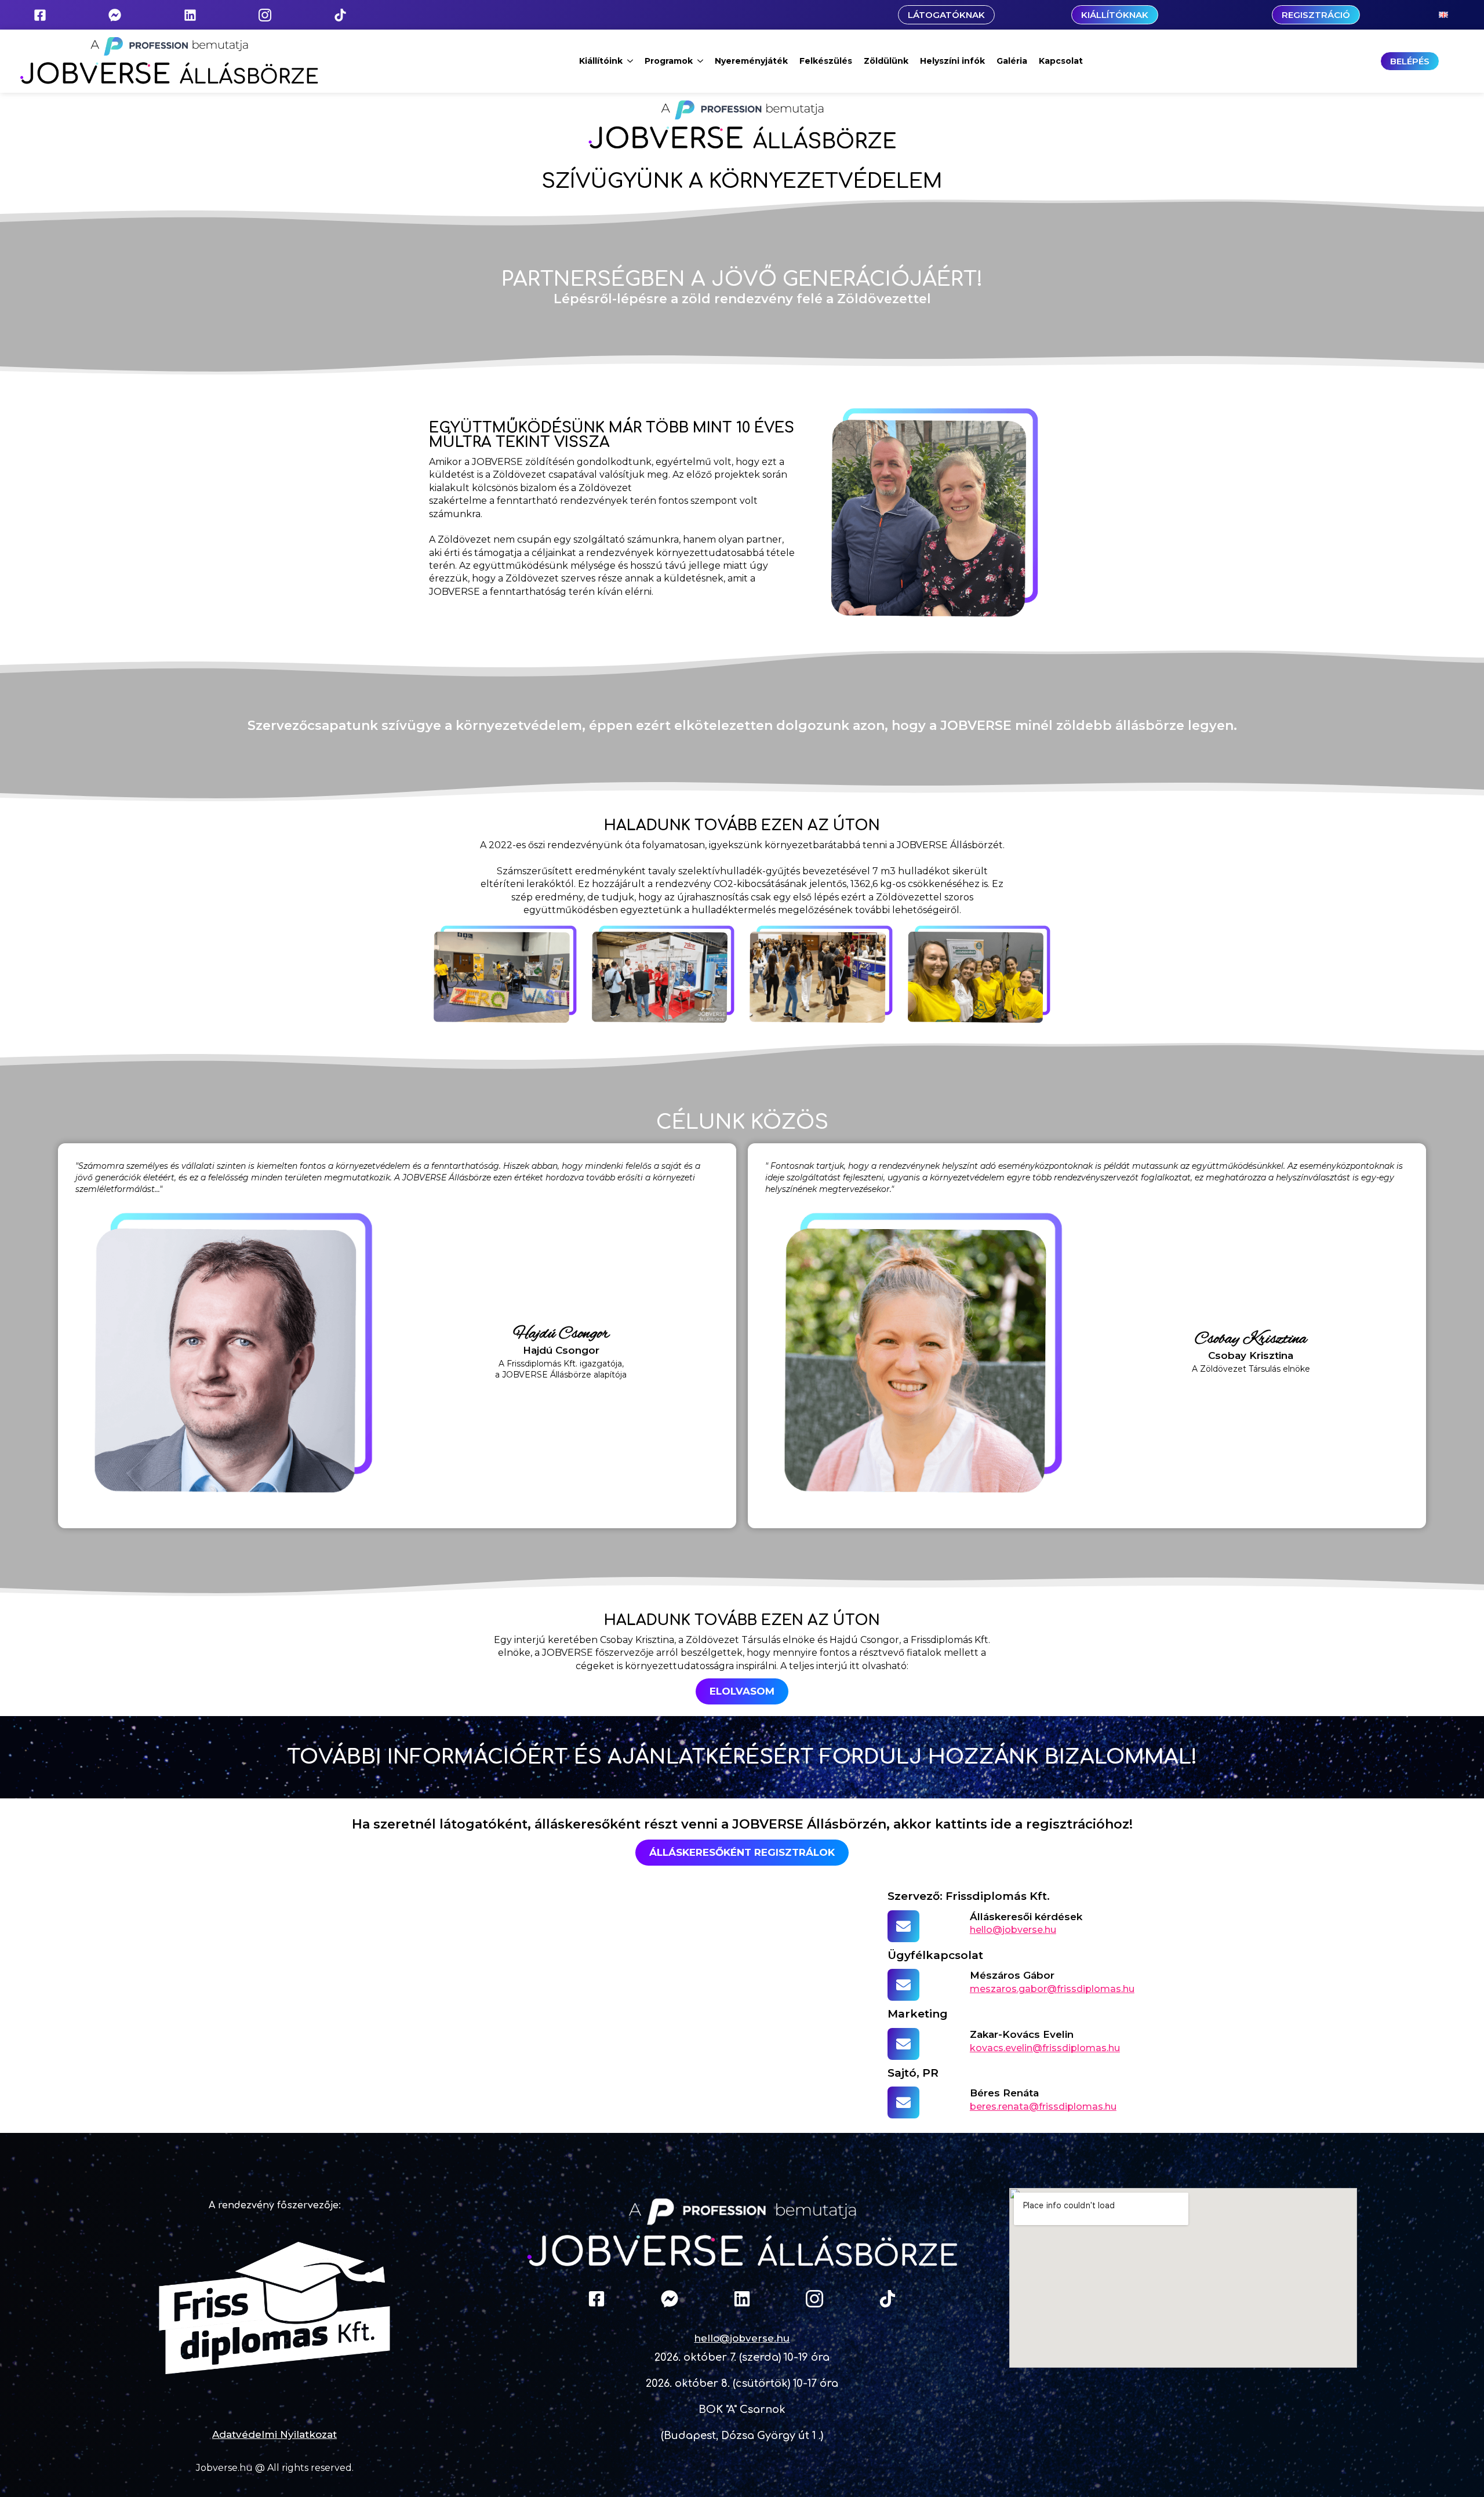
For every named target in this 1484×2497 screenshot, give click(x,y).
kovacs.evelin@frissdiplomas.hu (1045, 2048)
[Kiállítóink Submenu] (631, 61)
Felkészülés (826, 61)
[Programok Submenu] (701, 61)
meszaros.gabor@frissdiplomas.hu (1052, 1989)
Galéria (1012, 61)
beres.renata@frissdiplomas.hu (1043, 2107)
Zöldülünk (886, 61)
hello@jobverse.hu (1013, 1930)
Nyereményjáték (751, 61)
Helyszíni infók (952, 61)
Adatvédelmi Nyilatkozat (274, 2434)
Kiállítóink (601, 61)
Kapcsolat (1061, 61)
